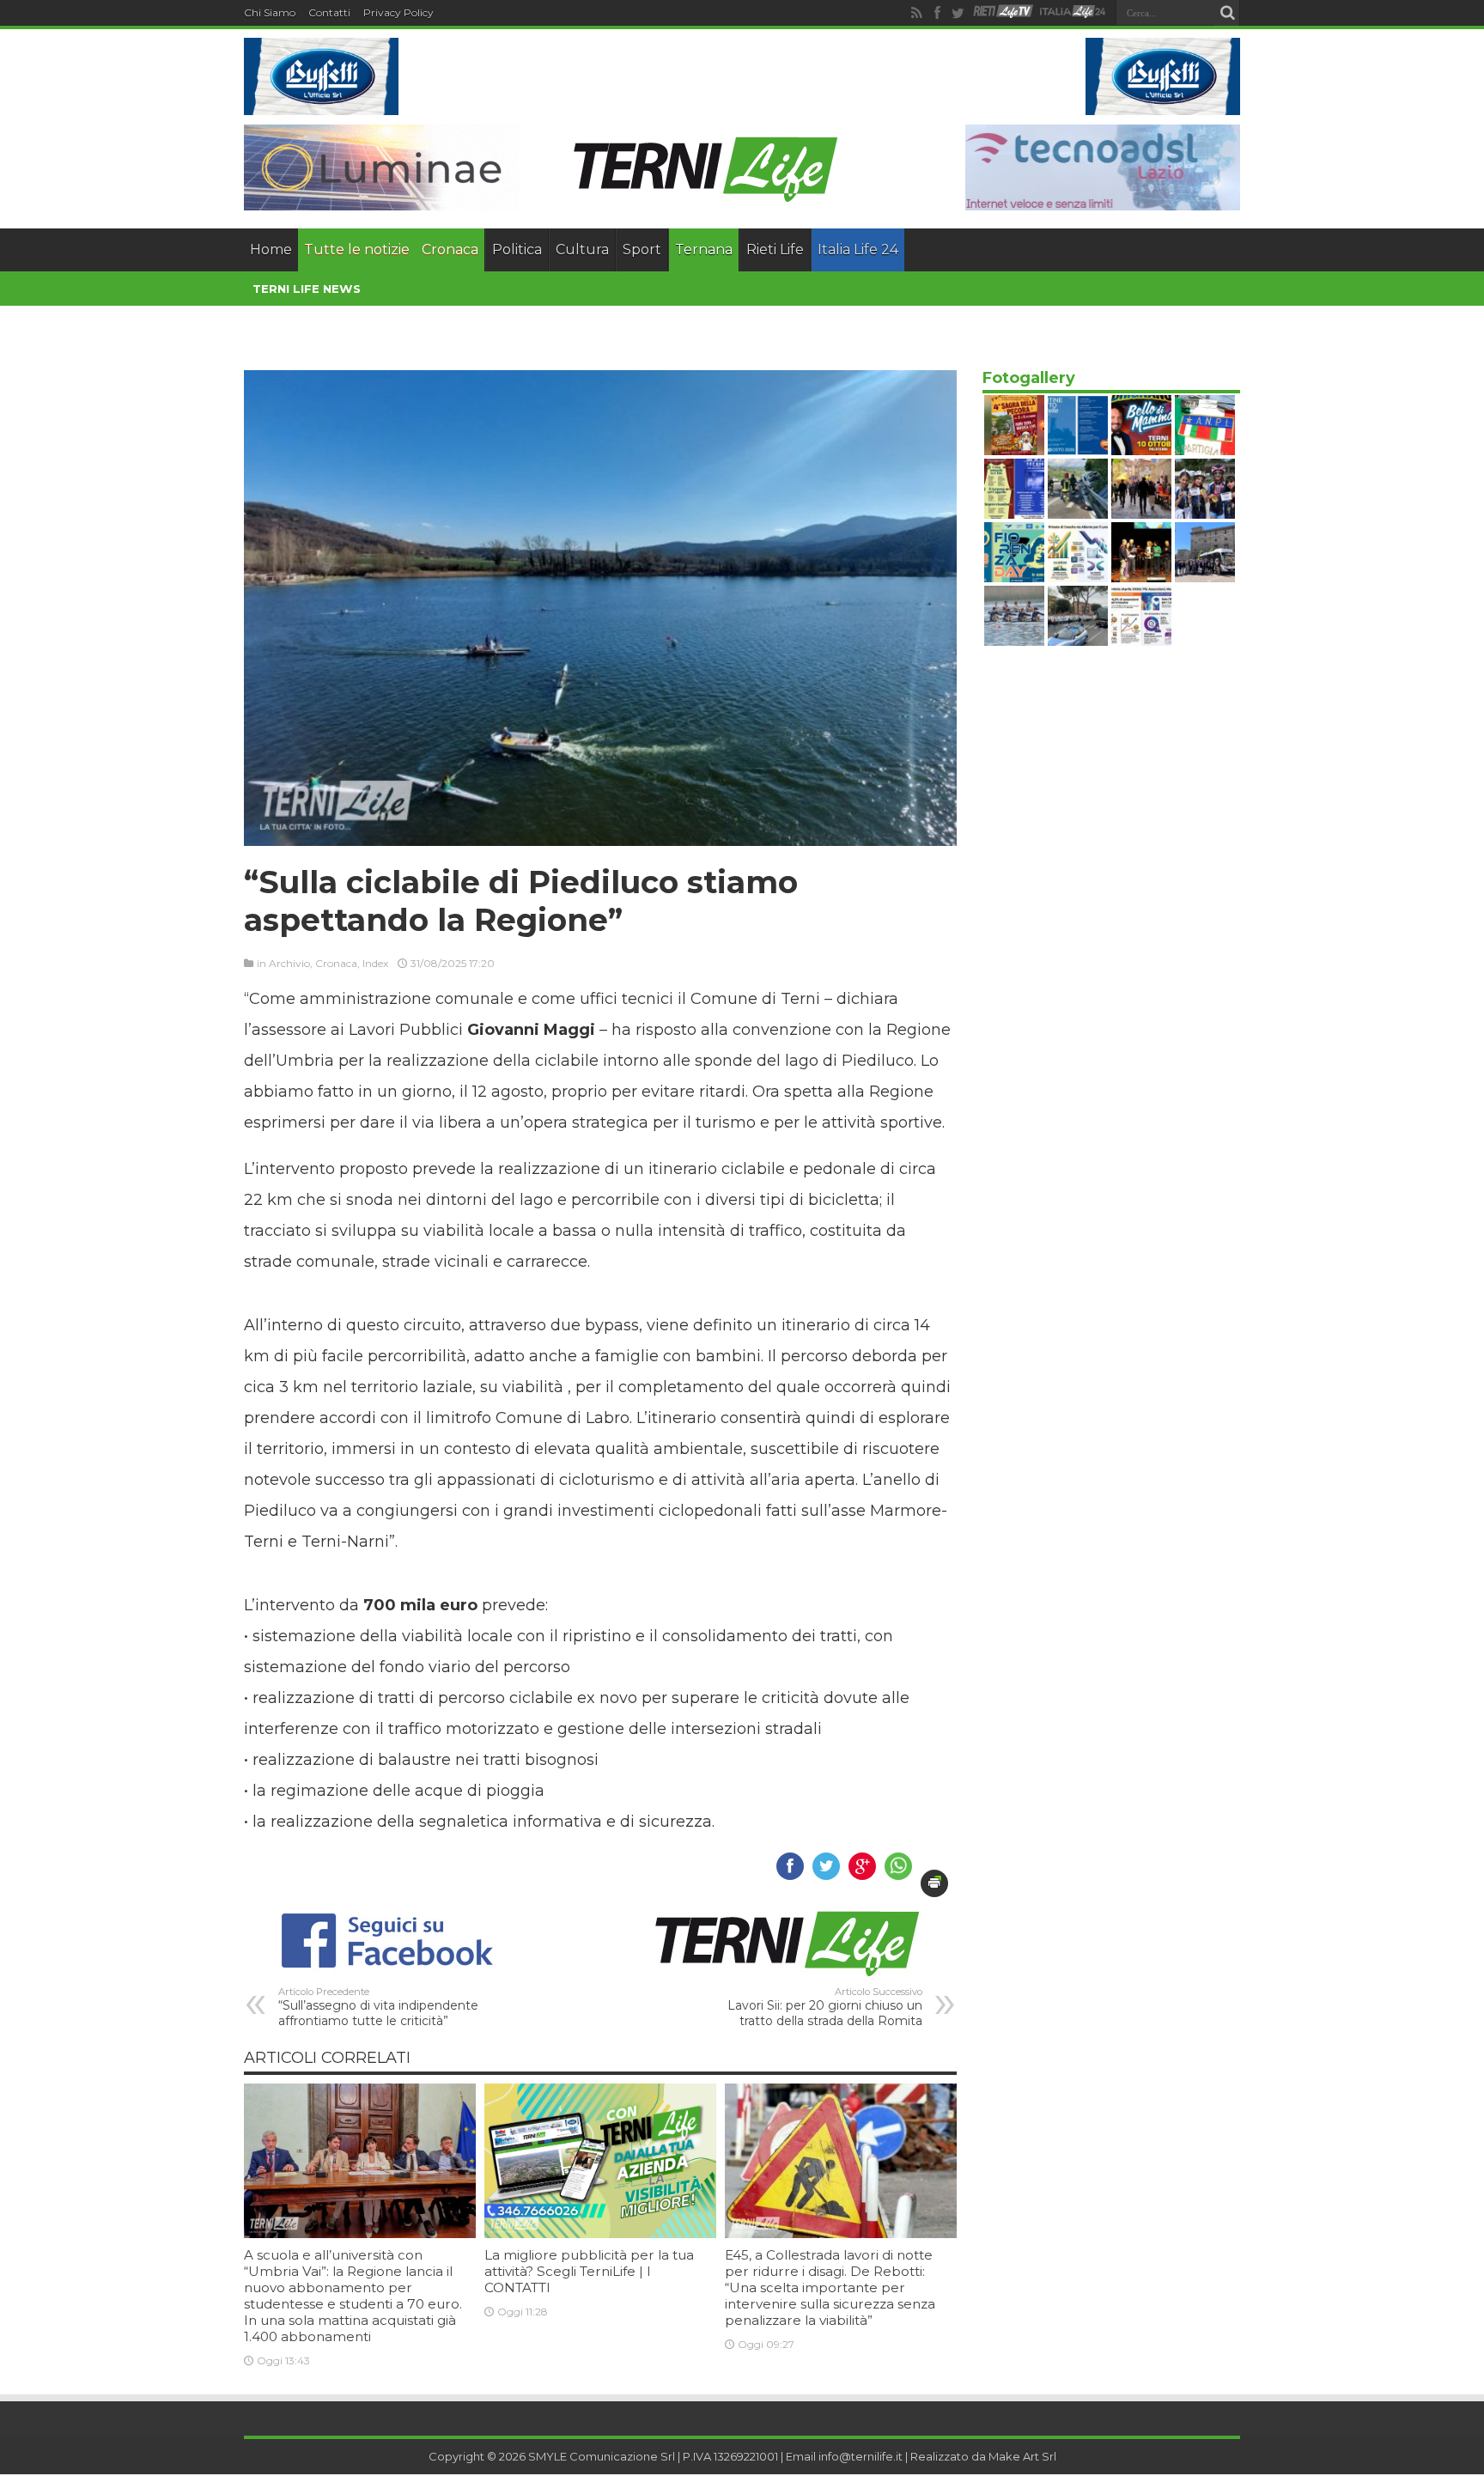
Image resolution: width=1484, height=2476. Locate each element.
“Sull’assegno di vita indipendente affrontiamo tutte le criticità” (378, 2007)
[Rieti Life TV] (1003, 12)
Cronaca (450, 249)
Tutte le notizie (357, 249)
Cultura (582, 249)
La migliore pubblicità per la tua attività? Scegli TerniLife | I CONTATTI (589, 2271)
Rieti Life (775, 249)
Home (271, 249)
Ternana (704, 249)
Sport (642, 249)
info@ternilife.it (861, 2456)
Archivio (289, 963)
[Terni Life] (704, 198)
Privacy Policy (398, 12)
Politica (517, 249)
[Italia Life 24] (1073, 13)
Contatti (329, 12)
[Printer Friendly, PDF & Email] (934, 1883)
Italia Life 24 (858, 249)
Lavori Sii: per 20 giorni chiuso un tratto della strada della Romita (825, 2007)
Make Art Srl (1022, 2456)
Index (375, 963)
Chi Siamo (270, 12)
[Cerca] (1227, 13)
